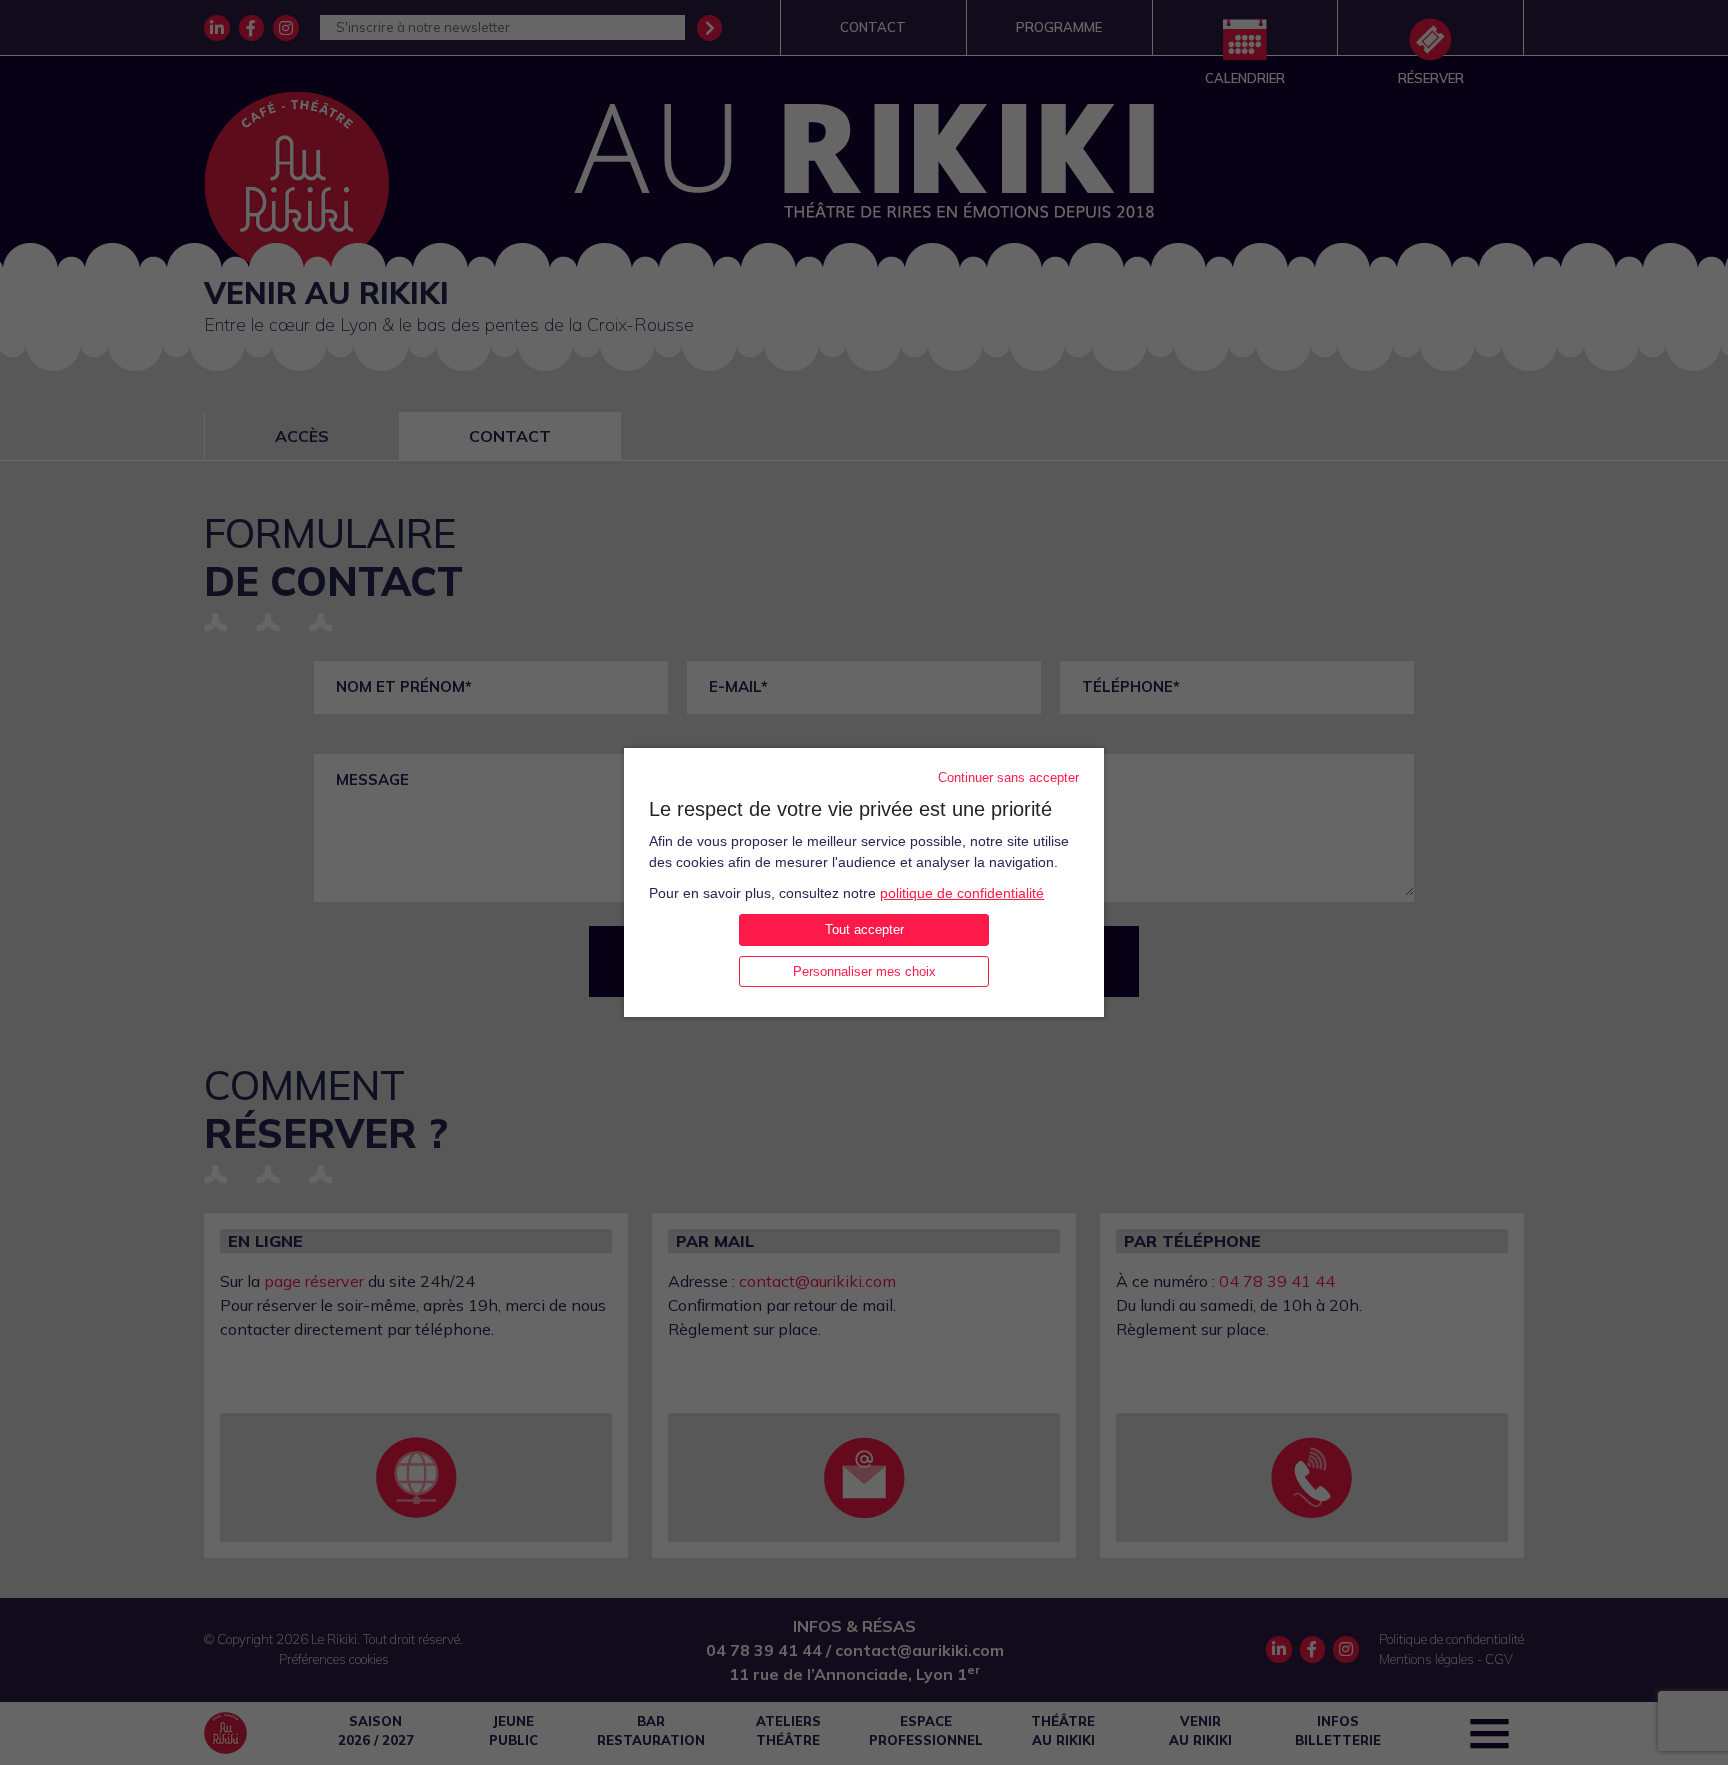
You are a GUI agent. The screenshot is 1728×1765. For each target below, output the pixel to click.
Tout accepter (864, 929)
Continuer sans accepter (1008, 777)
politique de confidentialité (962, 893)
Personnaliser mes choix (864, 971)
